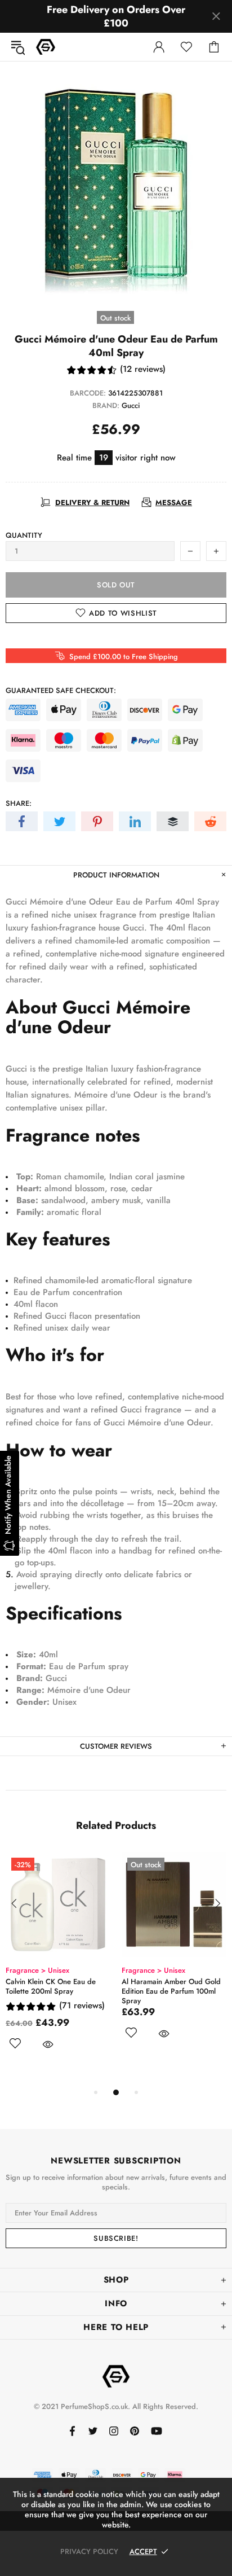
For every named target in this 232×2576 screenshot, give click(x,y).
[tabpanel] (152, 1959)
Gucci (131, 405)
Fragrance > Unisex (131, 1970)
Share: (19, 803)
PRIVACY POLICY (89, 2551)
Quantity (24, 535)
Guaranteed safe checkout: (61, 690)
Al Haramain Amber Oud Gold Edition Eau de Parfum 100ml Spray (149, 1991)
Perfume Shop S (46, 47)
